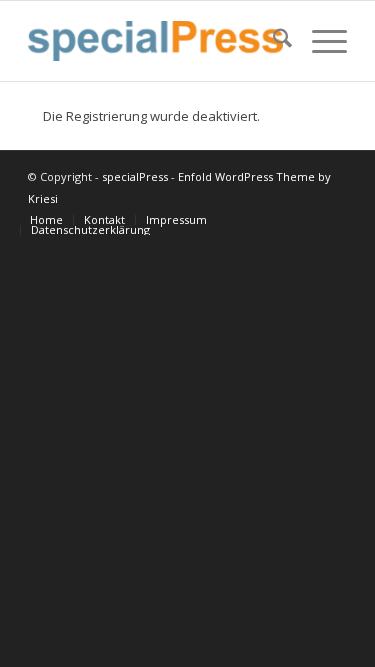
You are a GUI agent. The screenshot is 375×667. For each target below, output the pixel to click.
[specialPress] (155, 41)
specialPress (135, 176)
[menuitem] (272, 41)
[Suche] (272, 41)
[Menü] (319, 41)
